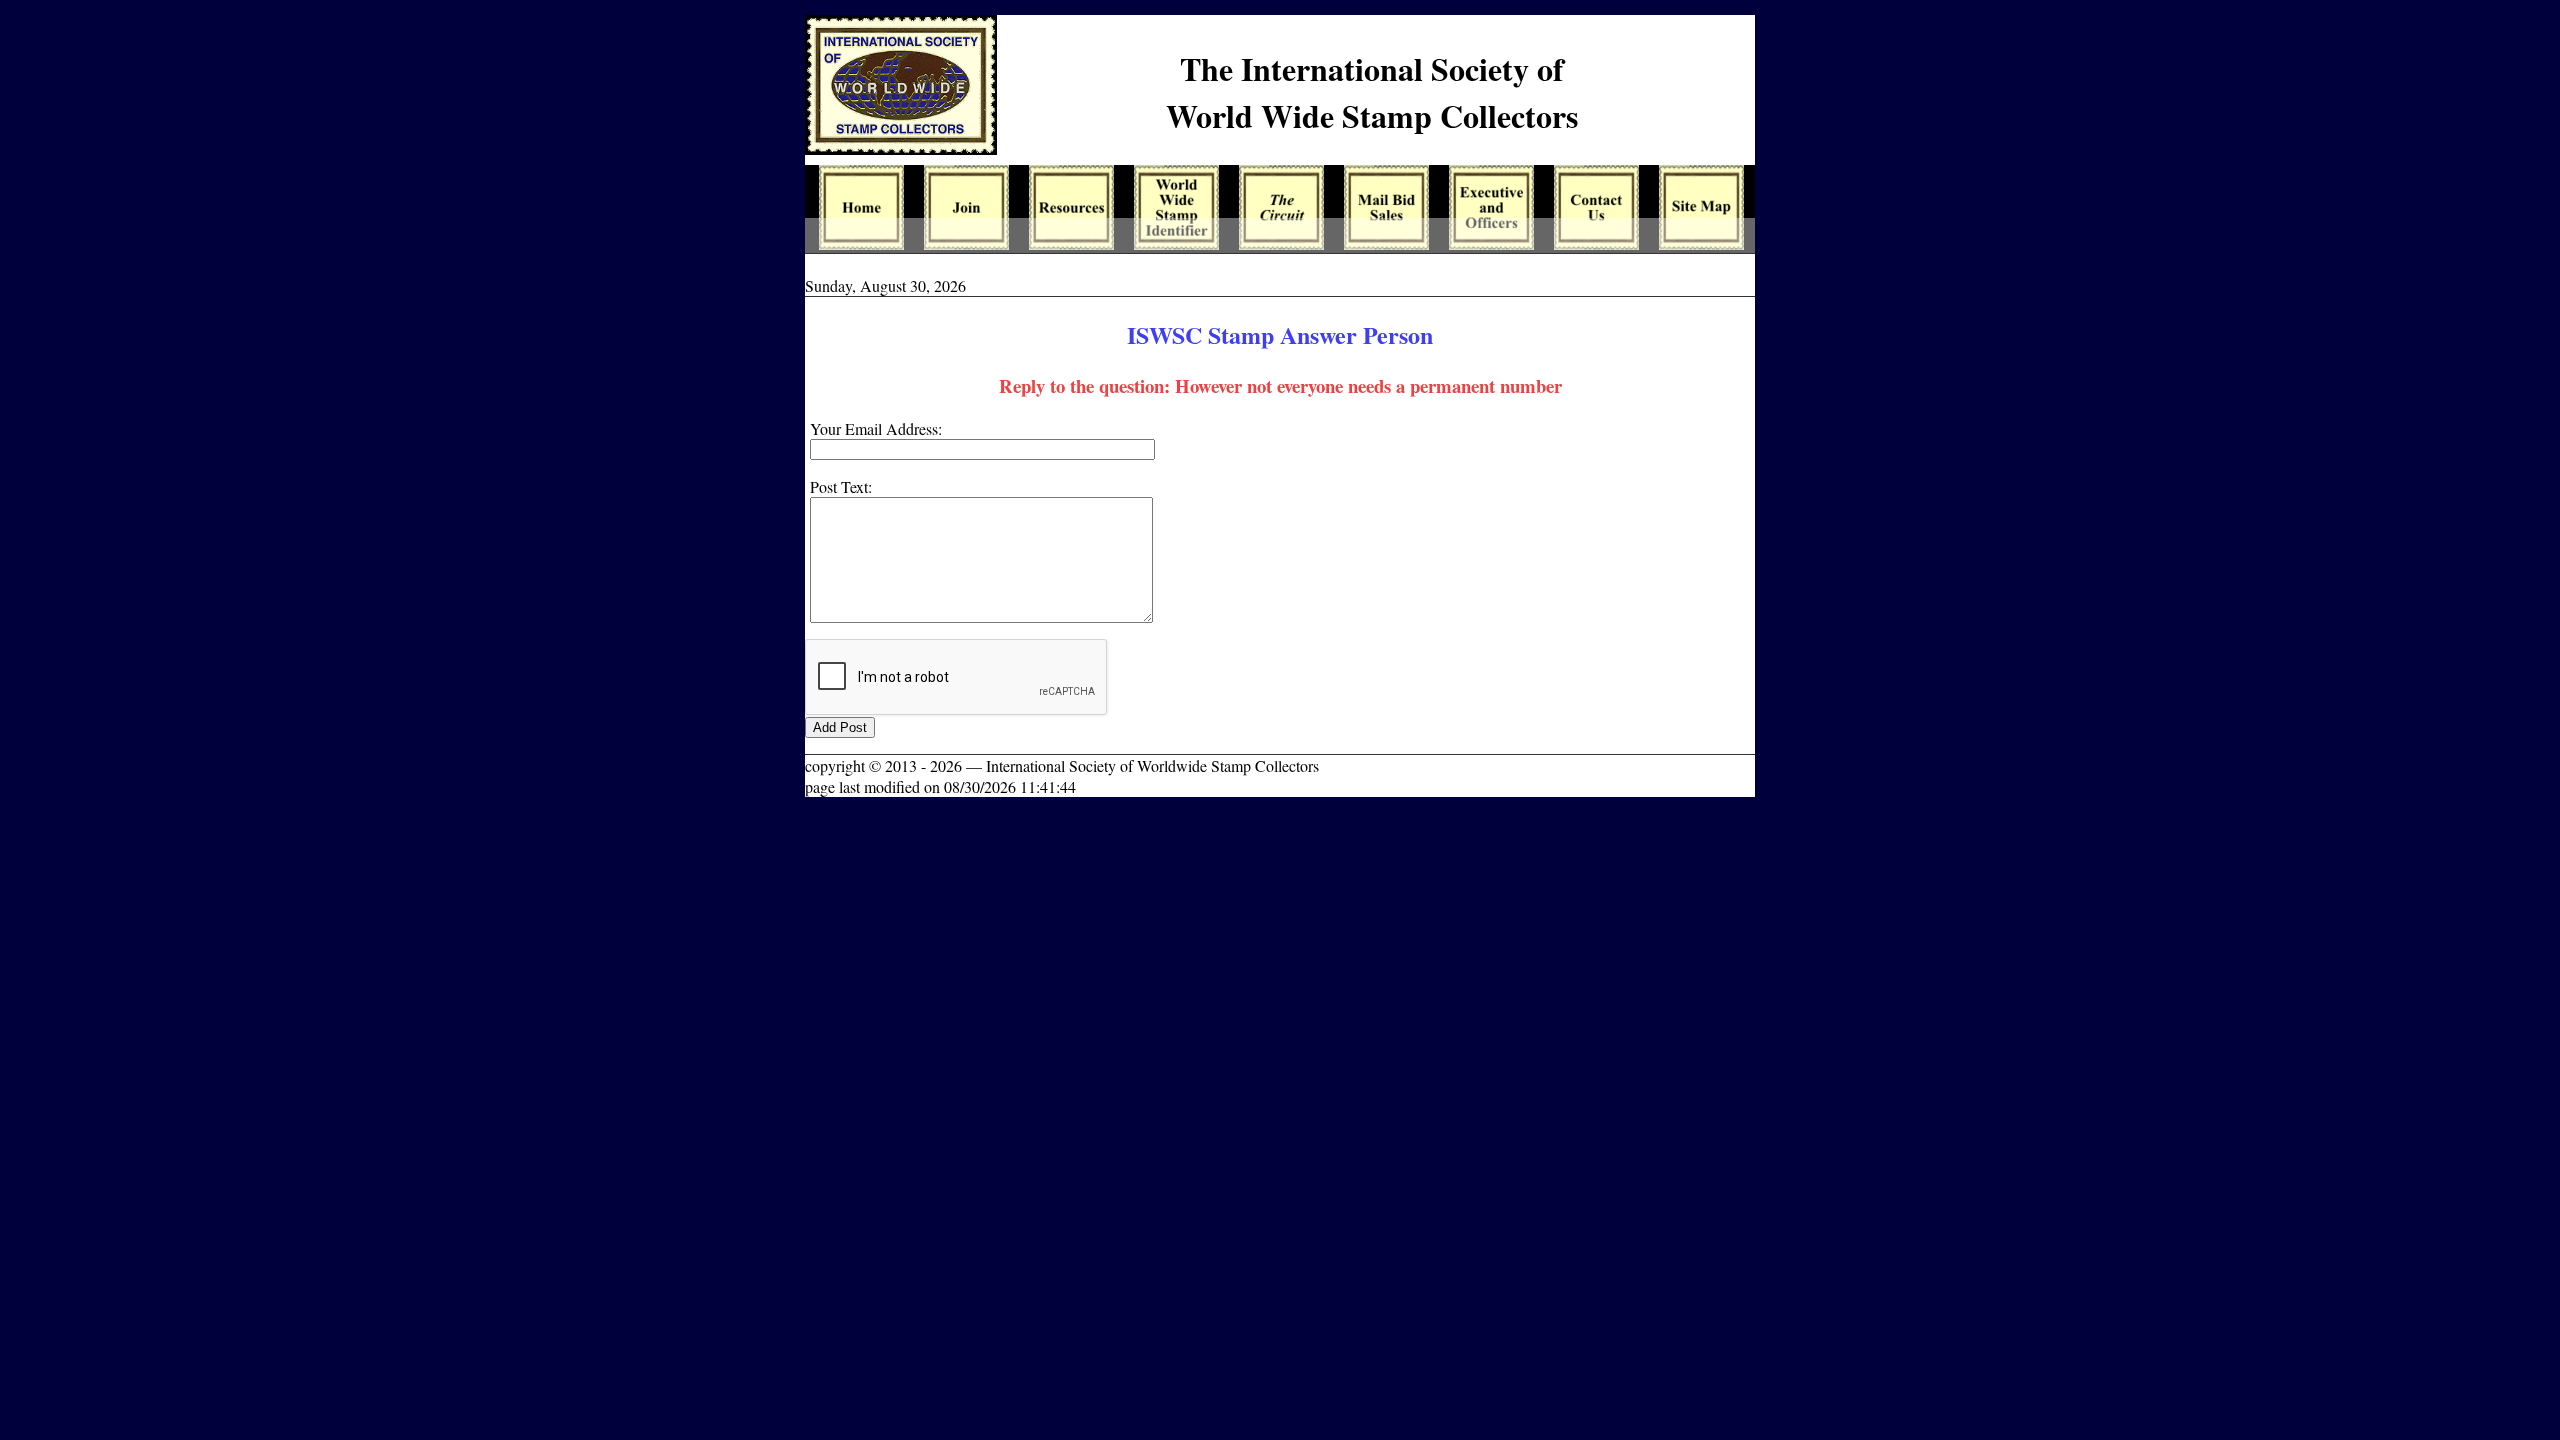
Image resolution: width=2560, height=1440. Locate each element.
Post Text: (841, 486)
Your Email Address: (876, 428)
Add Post (840, 727)
